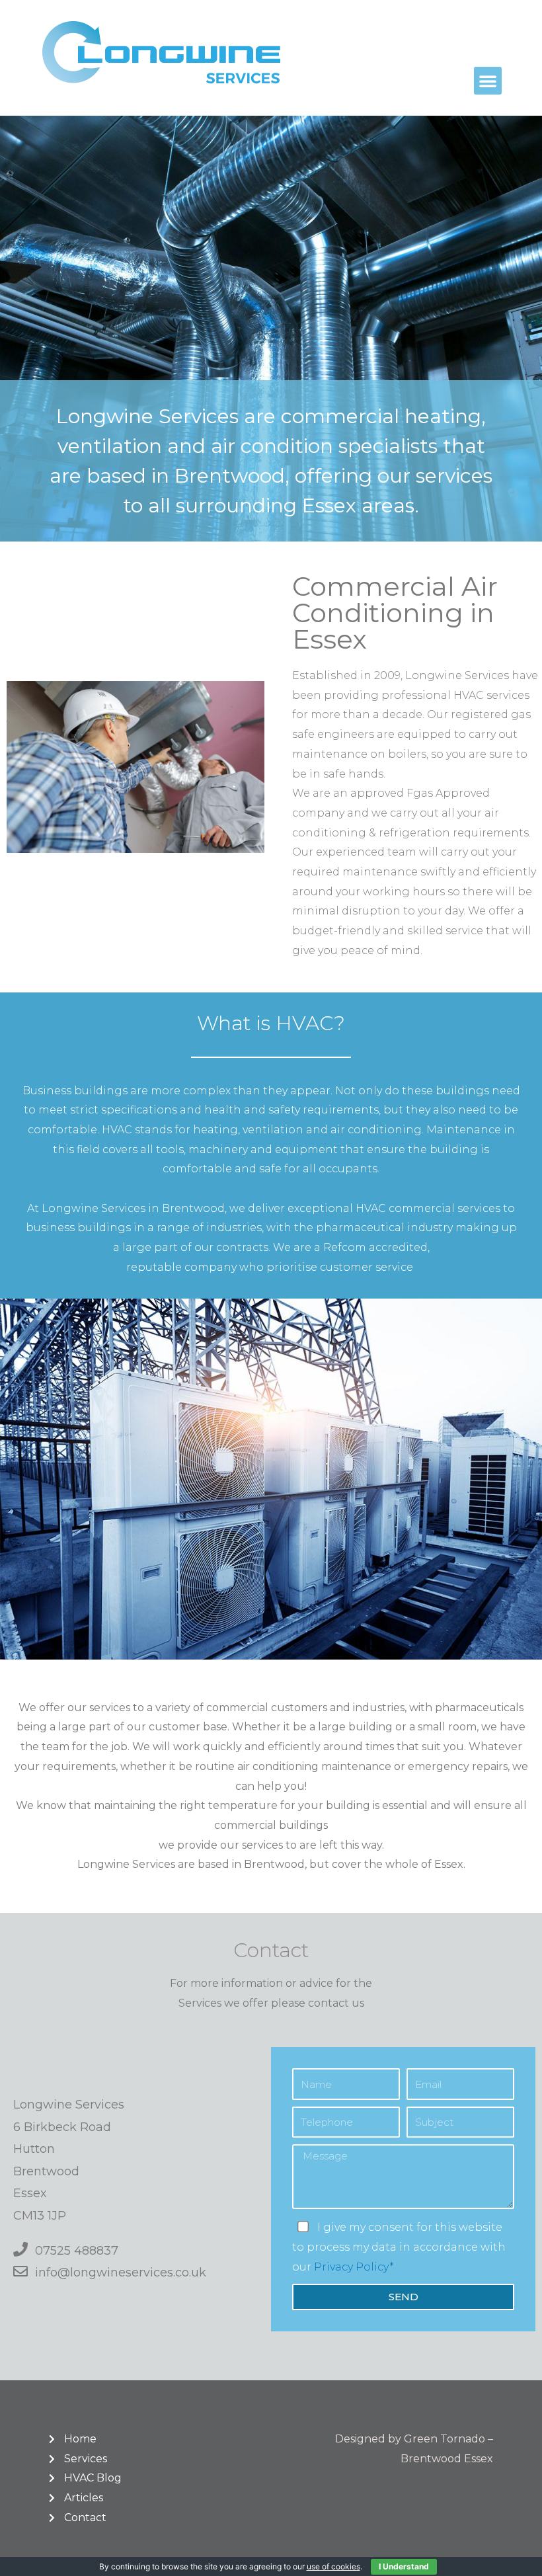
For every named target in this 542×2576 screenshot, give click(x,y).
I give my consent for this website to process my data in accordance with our (399, 2247)
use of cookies (333, 2566)
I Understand (404, 2566)
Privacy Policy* (354, 2267)
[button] (488, 81)
